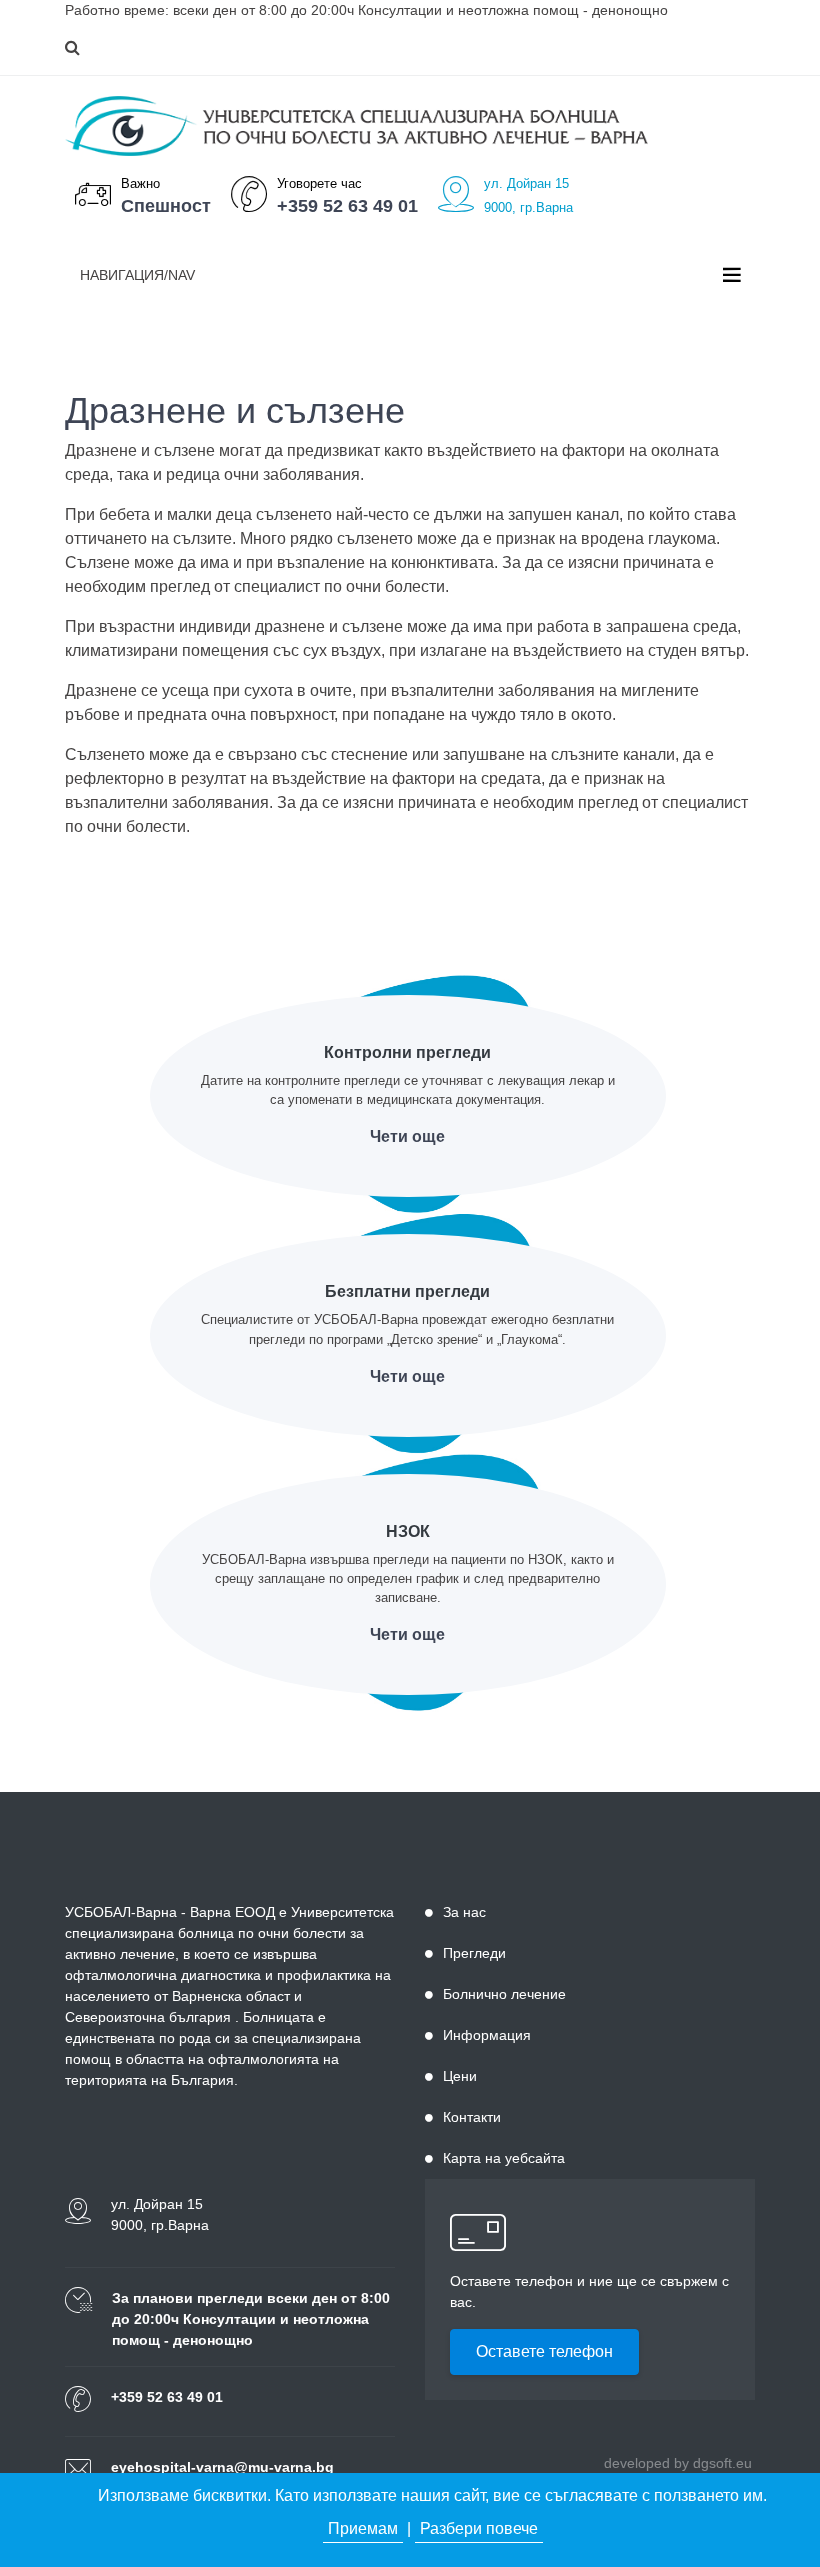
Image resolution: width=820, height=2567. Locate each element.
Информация (487, 2035)
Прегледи (474, 1953)
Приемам (363, 2528)
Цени (460, 2076)
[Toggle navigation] (732, 275)
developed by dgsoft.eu (678, 2463)
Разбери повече (479, 2528)
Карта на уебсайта (504, 2158)
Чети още (407, 1136)
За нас (464, 1912)
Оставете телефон (544, 2351)
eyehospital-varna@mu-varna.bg (222, 2467)
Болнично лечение (504, 1994)
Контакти (472, 2117)
